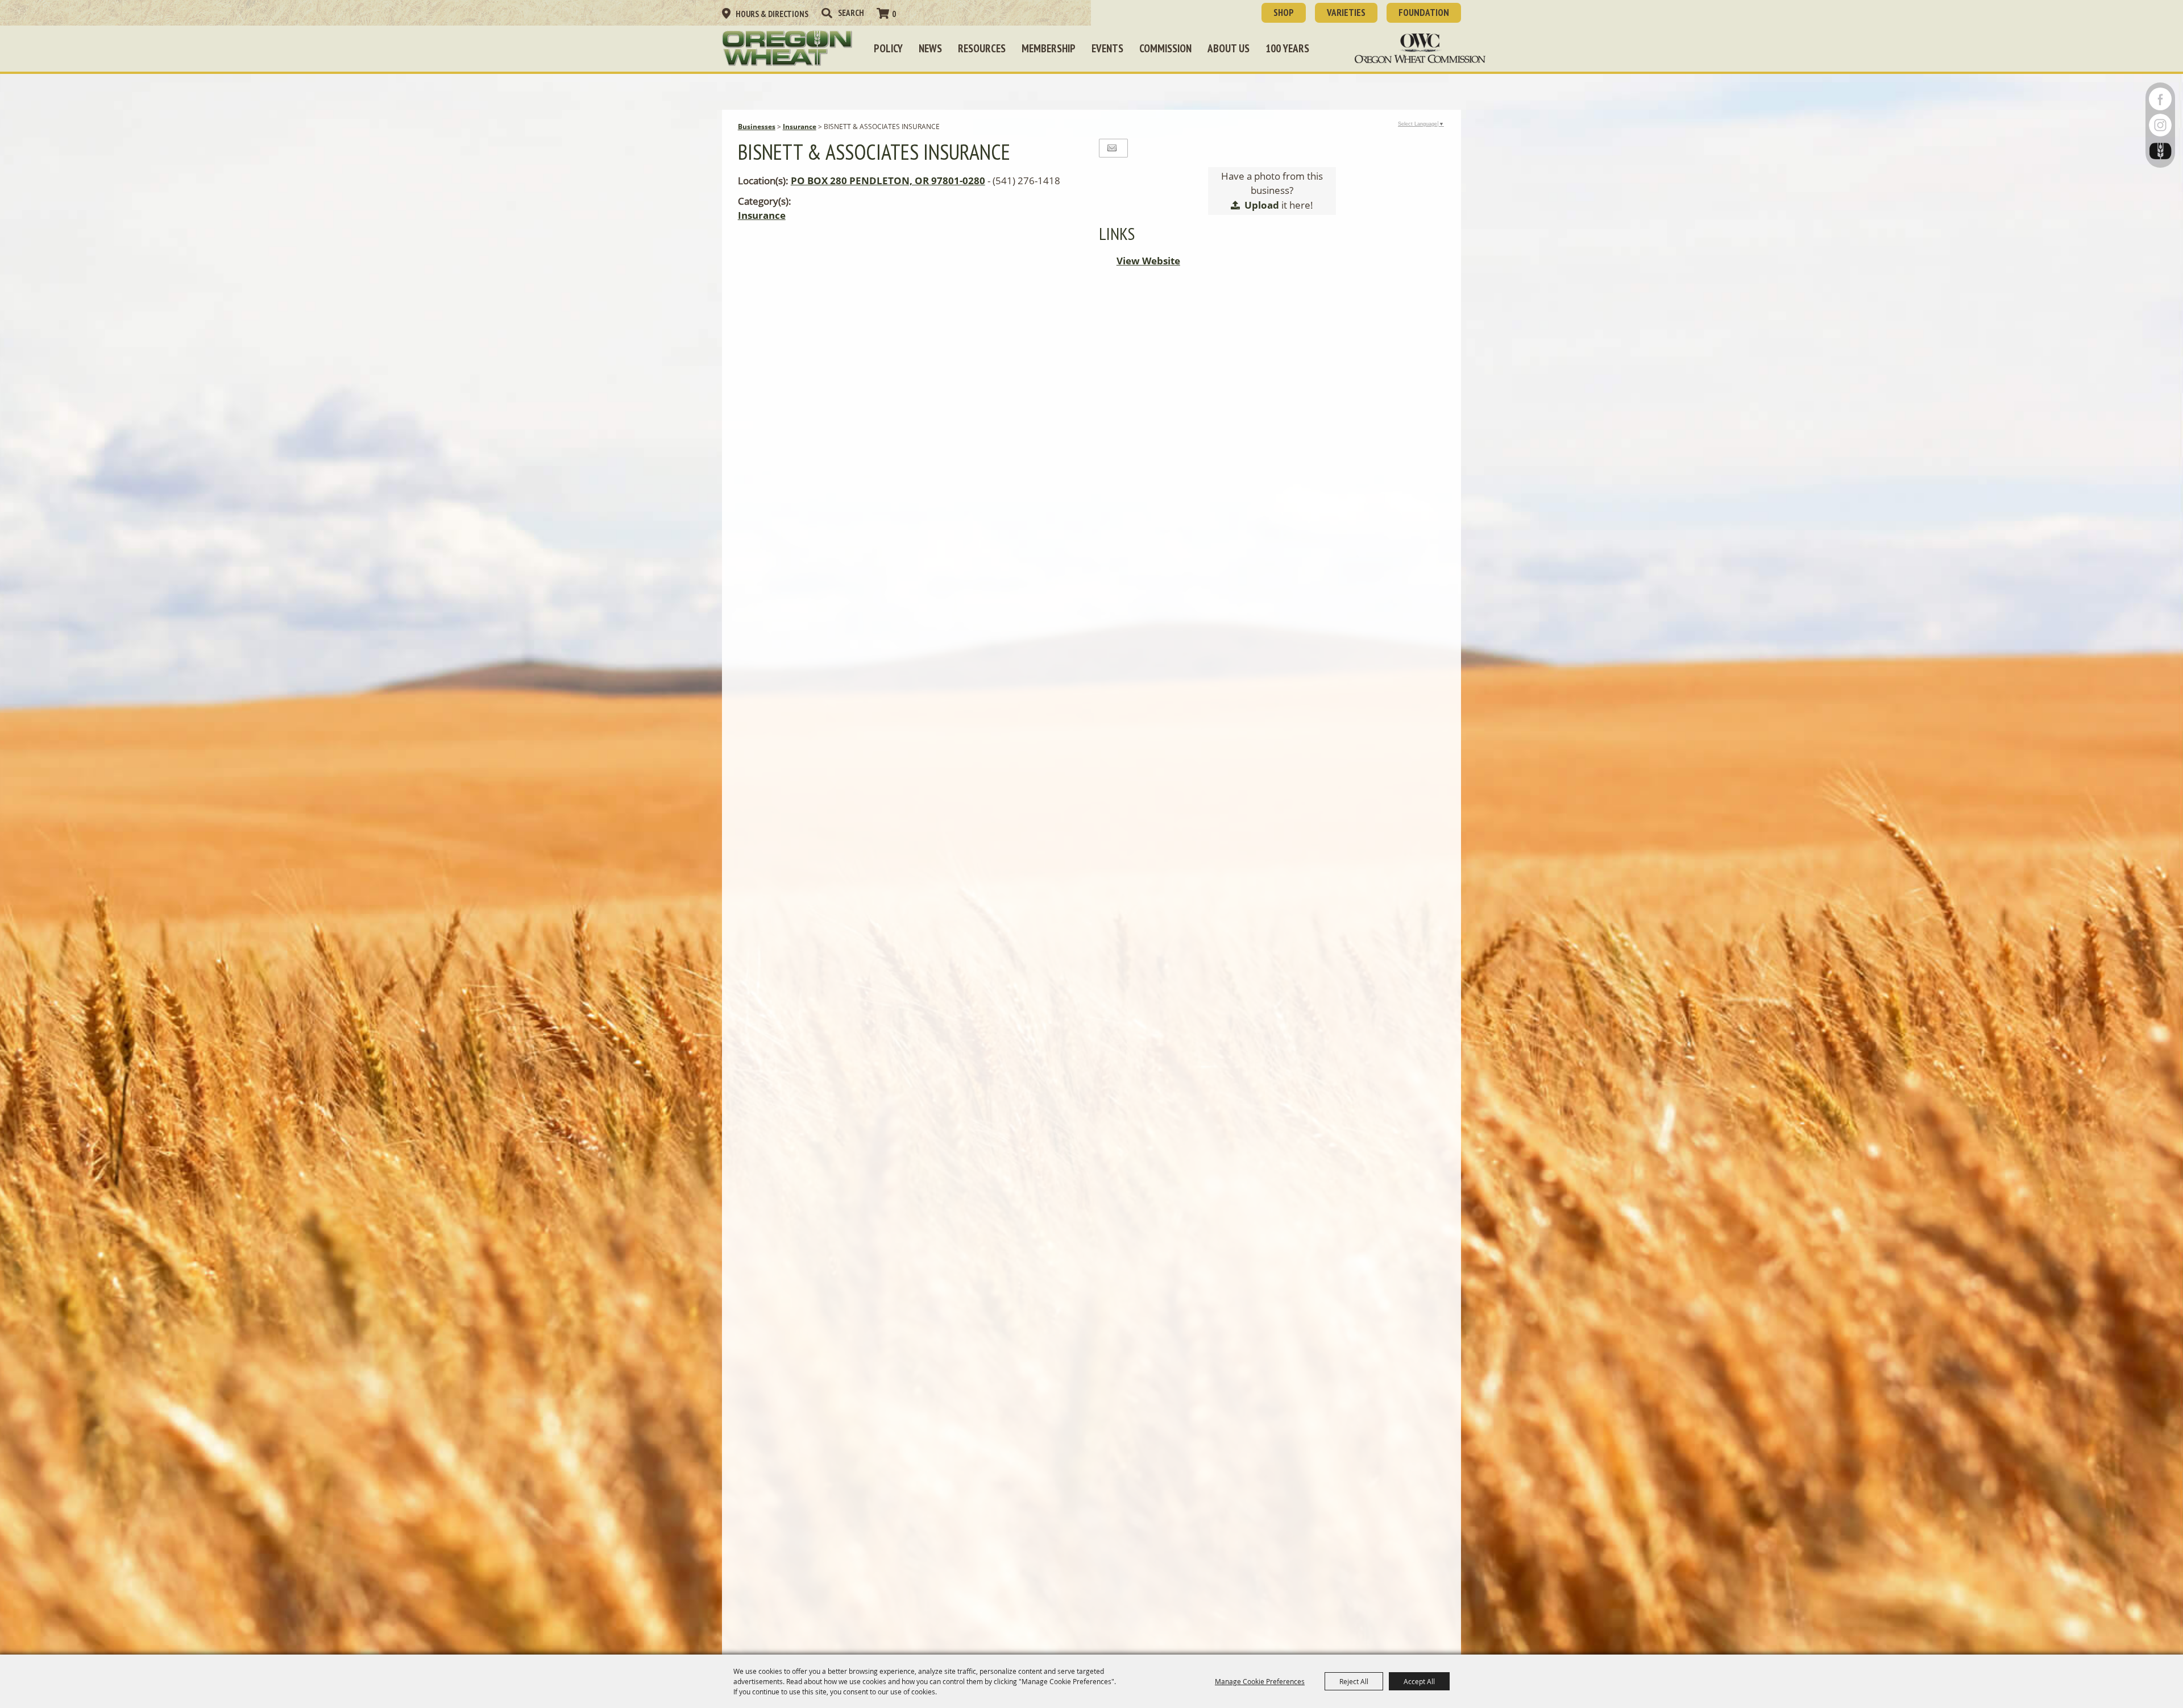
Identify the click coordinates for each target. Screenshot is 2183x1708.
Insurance (800, 127)
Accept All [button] (1419, 1681)
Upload (1262, 205)
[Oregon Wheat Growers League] (787, 48)
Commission (1165, 48)
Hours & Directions (772, 14)
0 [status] (894, 14)
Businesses (757, 127)
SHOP (1284, 13)
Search (827, 13)
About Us (1229, 48)
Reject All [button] (1354, 1681)
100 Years (1287, 48)
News (930, 48)
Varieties (1346, 13)
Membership (1049, 48)
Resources (982, 48)
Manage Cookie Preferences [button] (1260, 1681)
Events (1107, 48)
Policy (888, 48)
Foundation (1424, 13)
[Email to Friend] (1112, 148)
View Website (1148, 261)
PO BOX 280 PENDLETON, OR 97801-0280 (888, 181)
